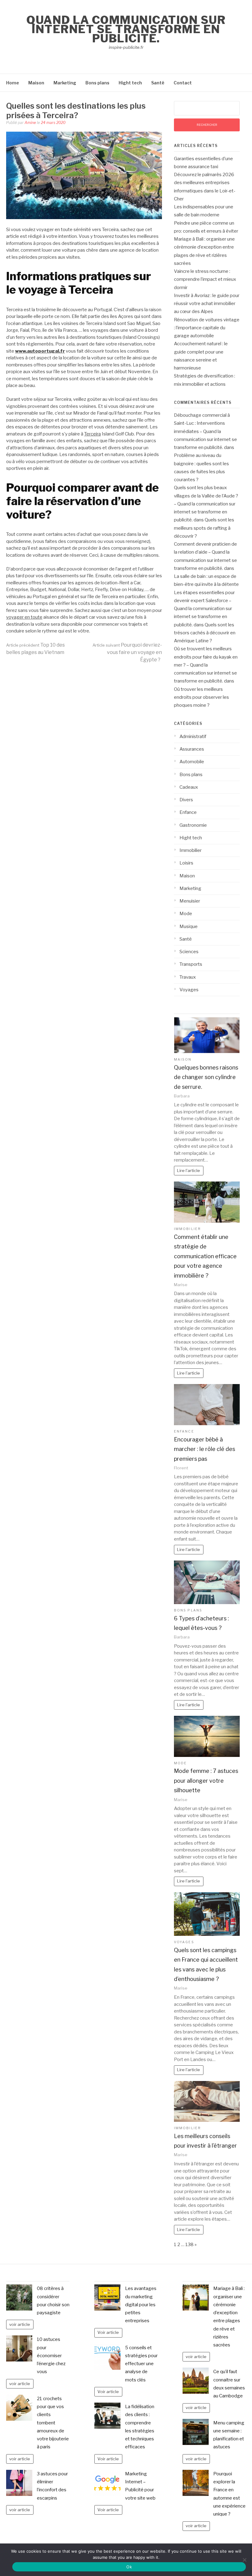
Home (13, 83)
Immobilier (191, 850)
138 (189, 2245)
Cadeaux (189, 787)
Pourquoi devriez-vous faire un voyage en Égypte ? (127, 652)
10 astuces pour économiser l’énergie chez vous (51, 2356)
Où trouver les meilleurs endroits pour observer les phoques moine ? (201, 697)
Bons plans (97, 83)
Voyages (189, 990)
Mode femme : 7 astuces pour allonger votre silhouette (206, 1781)
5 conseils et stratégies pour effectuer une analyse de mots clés (141, 2364)
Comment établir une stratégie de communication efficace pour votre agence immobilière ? (205, 1256)
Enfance (188, 812)
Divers (186, 800)
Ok (129, 2567)
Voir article (108, 2332)
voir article (20, 2324)
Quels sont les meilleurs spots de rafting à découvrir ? (204, 528)
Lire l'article (189, 1170)
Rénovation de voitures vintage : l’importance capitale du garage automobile (207, 328)
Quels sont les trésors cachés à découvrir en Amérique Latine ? (205, 633)
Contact (183, 83)
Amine (30, 123)
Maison (36, 83)
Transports (191, 964)
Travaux (188, 977)
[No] (244, 2560)
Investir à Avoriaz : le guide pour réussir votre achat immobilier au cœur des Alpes (207, 304)
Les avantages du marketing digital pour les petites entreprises (141, 2305)
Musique (189, 926)
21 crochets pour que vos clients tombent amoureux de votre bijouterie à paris (53, 2423)
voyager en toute (24, 617)
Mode (186, 914)
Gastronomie (193, 825)
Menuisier (190, 901)
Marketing (65, 83)
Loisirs (186, 863)
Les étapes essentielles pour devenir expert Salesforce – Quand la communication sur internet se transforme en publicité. (204, 609)
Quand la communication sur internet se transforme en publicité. (126, 29)
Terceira (93, 434)
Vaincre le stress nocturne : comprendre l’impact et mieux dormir (205, 279)
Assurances (192, 749)
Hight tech (130, 83)
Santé (158, 83)
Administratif (193, 737)
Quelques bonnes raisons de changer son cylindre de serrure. (206, 1077)
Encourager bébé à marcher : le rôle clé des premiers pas (205, 1449)
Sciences (189, 952)
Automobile (192, 762)
